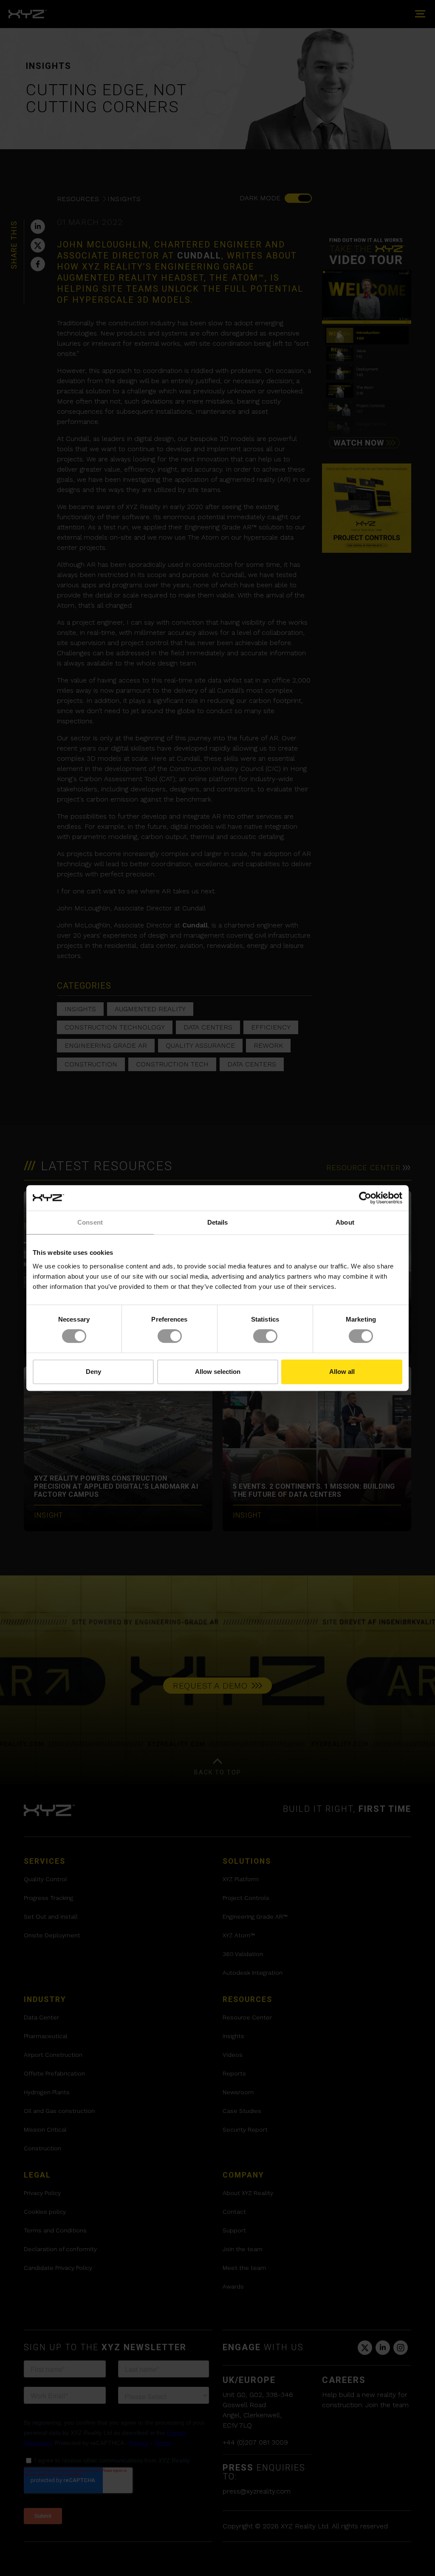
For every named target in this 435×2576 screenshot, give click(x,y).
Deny (93, 1372)
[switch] (170, 1336)
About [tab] (345, 1222)
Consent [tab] (90, 1222)
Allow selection (218, 1372)
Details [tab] (218, 1222)
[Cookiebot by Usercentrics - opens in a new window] (365, 1198)
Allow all (342, 1372)
